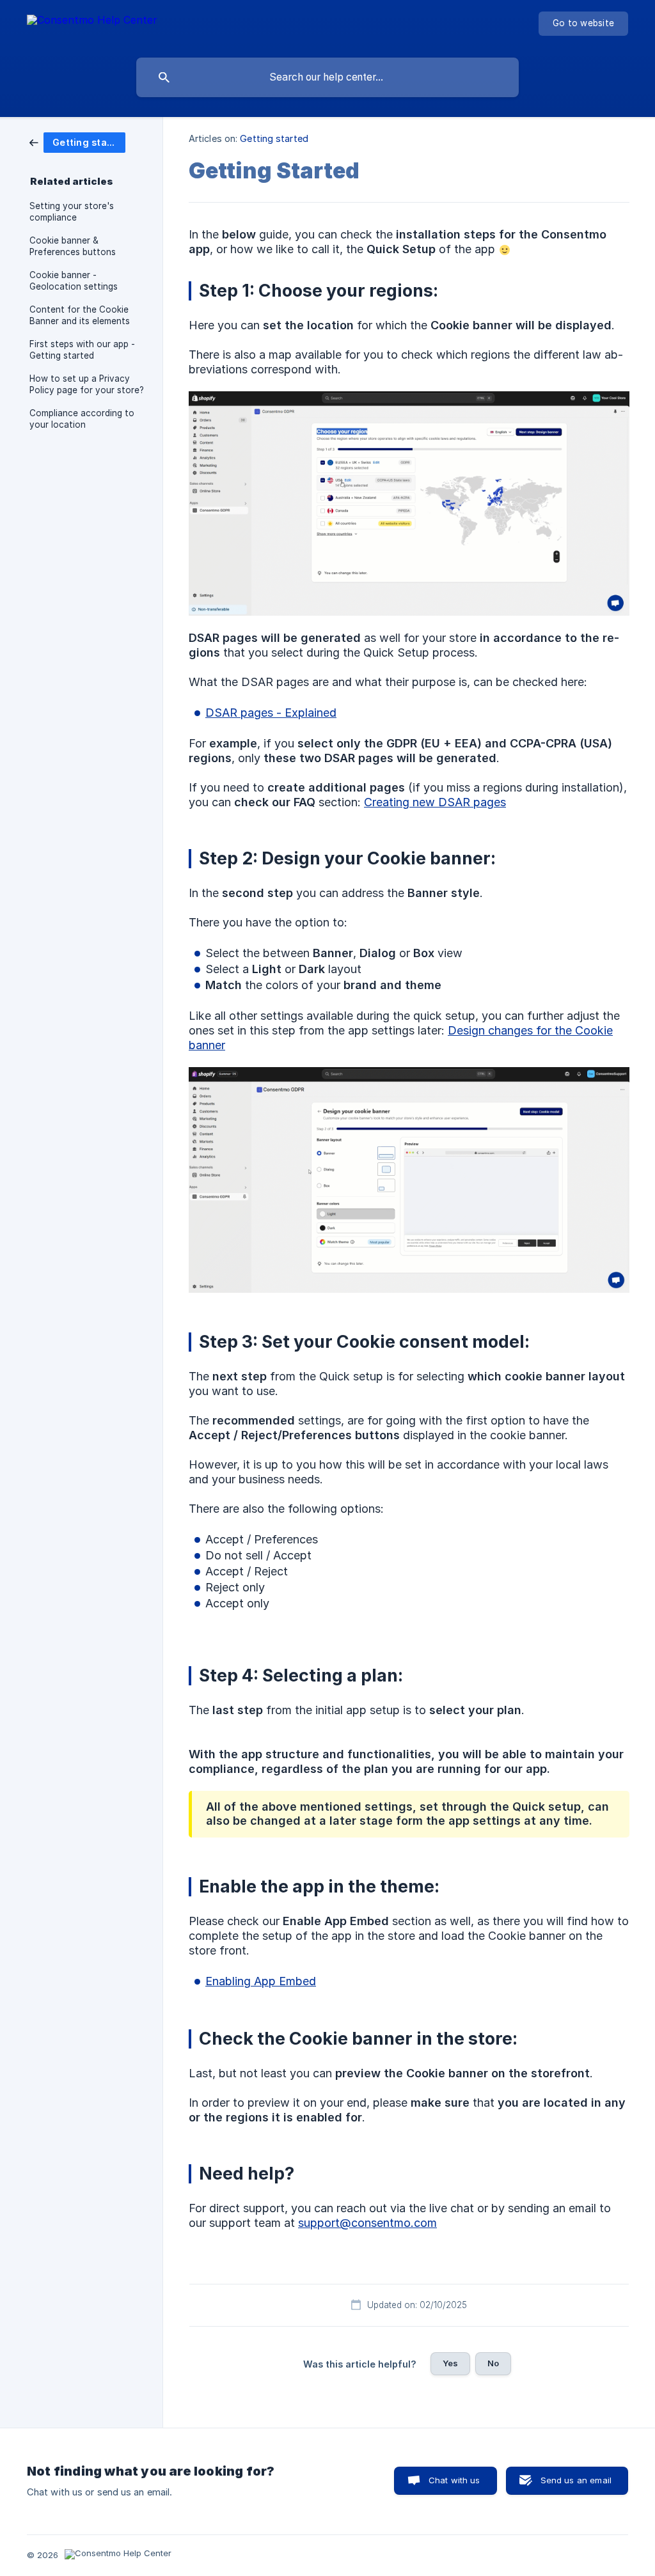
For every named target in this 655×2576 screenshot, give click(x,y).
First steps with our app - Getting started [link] (82, 350)
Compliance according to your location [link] (82, 419)
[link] (77, 142)
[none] (92, 26)
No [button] (493, 2363)
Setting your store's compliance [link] (72, 212)
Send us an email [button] (576, 2480)
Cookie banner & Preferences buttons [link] (73, 246)
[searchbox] (327, 77)
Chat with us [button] (454, 2480)
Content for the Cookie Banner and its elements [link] (80, 315)
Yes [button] (450, 2363)
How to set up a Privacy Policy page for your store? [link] (87, 384)
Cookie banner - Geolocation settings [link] (74, 281)
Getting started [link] (274, 138)
